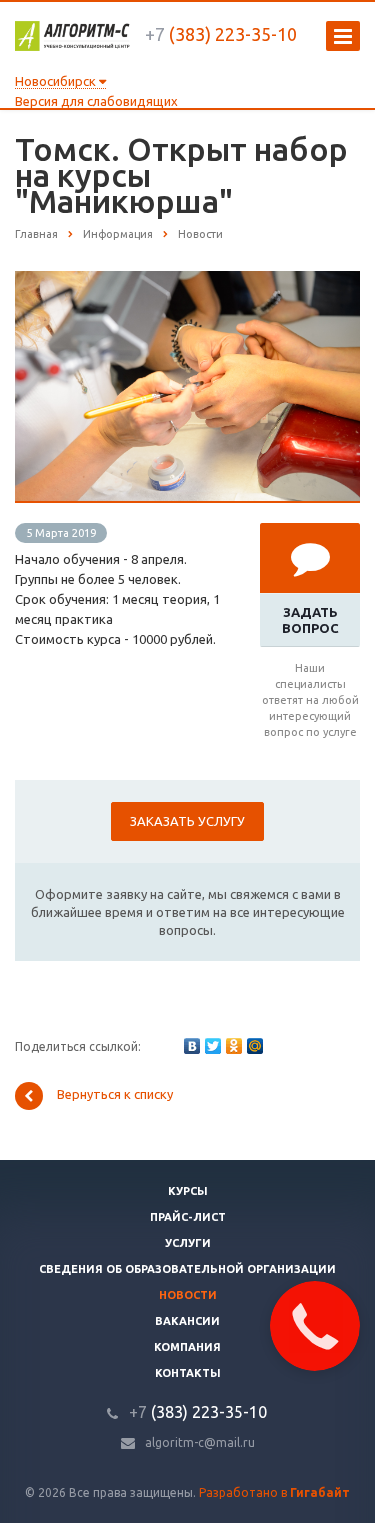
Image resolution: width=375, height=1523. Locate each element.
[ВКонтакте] (192, 1046)
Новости (188, 1295)
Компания (187, 1347)
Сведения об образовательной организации (187, 1269)
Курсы (188, 1191)
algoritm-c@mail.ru (200, 1442)
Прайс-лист (188, 1217)
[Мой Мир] (255, 1046)
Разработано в (274, 1492)
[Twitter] (213, 1046)
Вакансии (187, 1321)
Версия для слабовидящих (96, 101)
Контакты (188, 1373)
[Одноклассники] (234, 1046)
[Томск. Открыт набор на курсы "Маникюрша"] (187, 281)
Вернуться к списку (115, 1095)
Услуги (188, 1243)
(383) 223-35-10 (221, 34)
